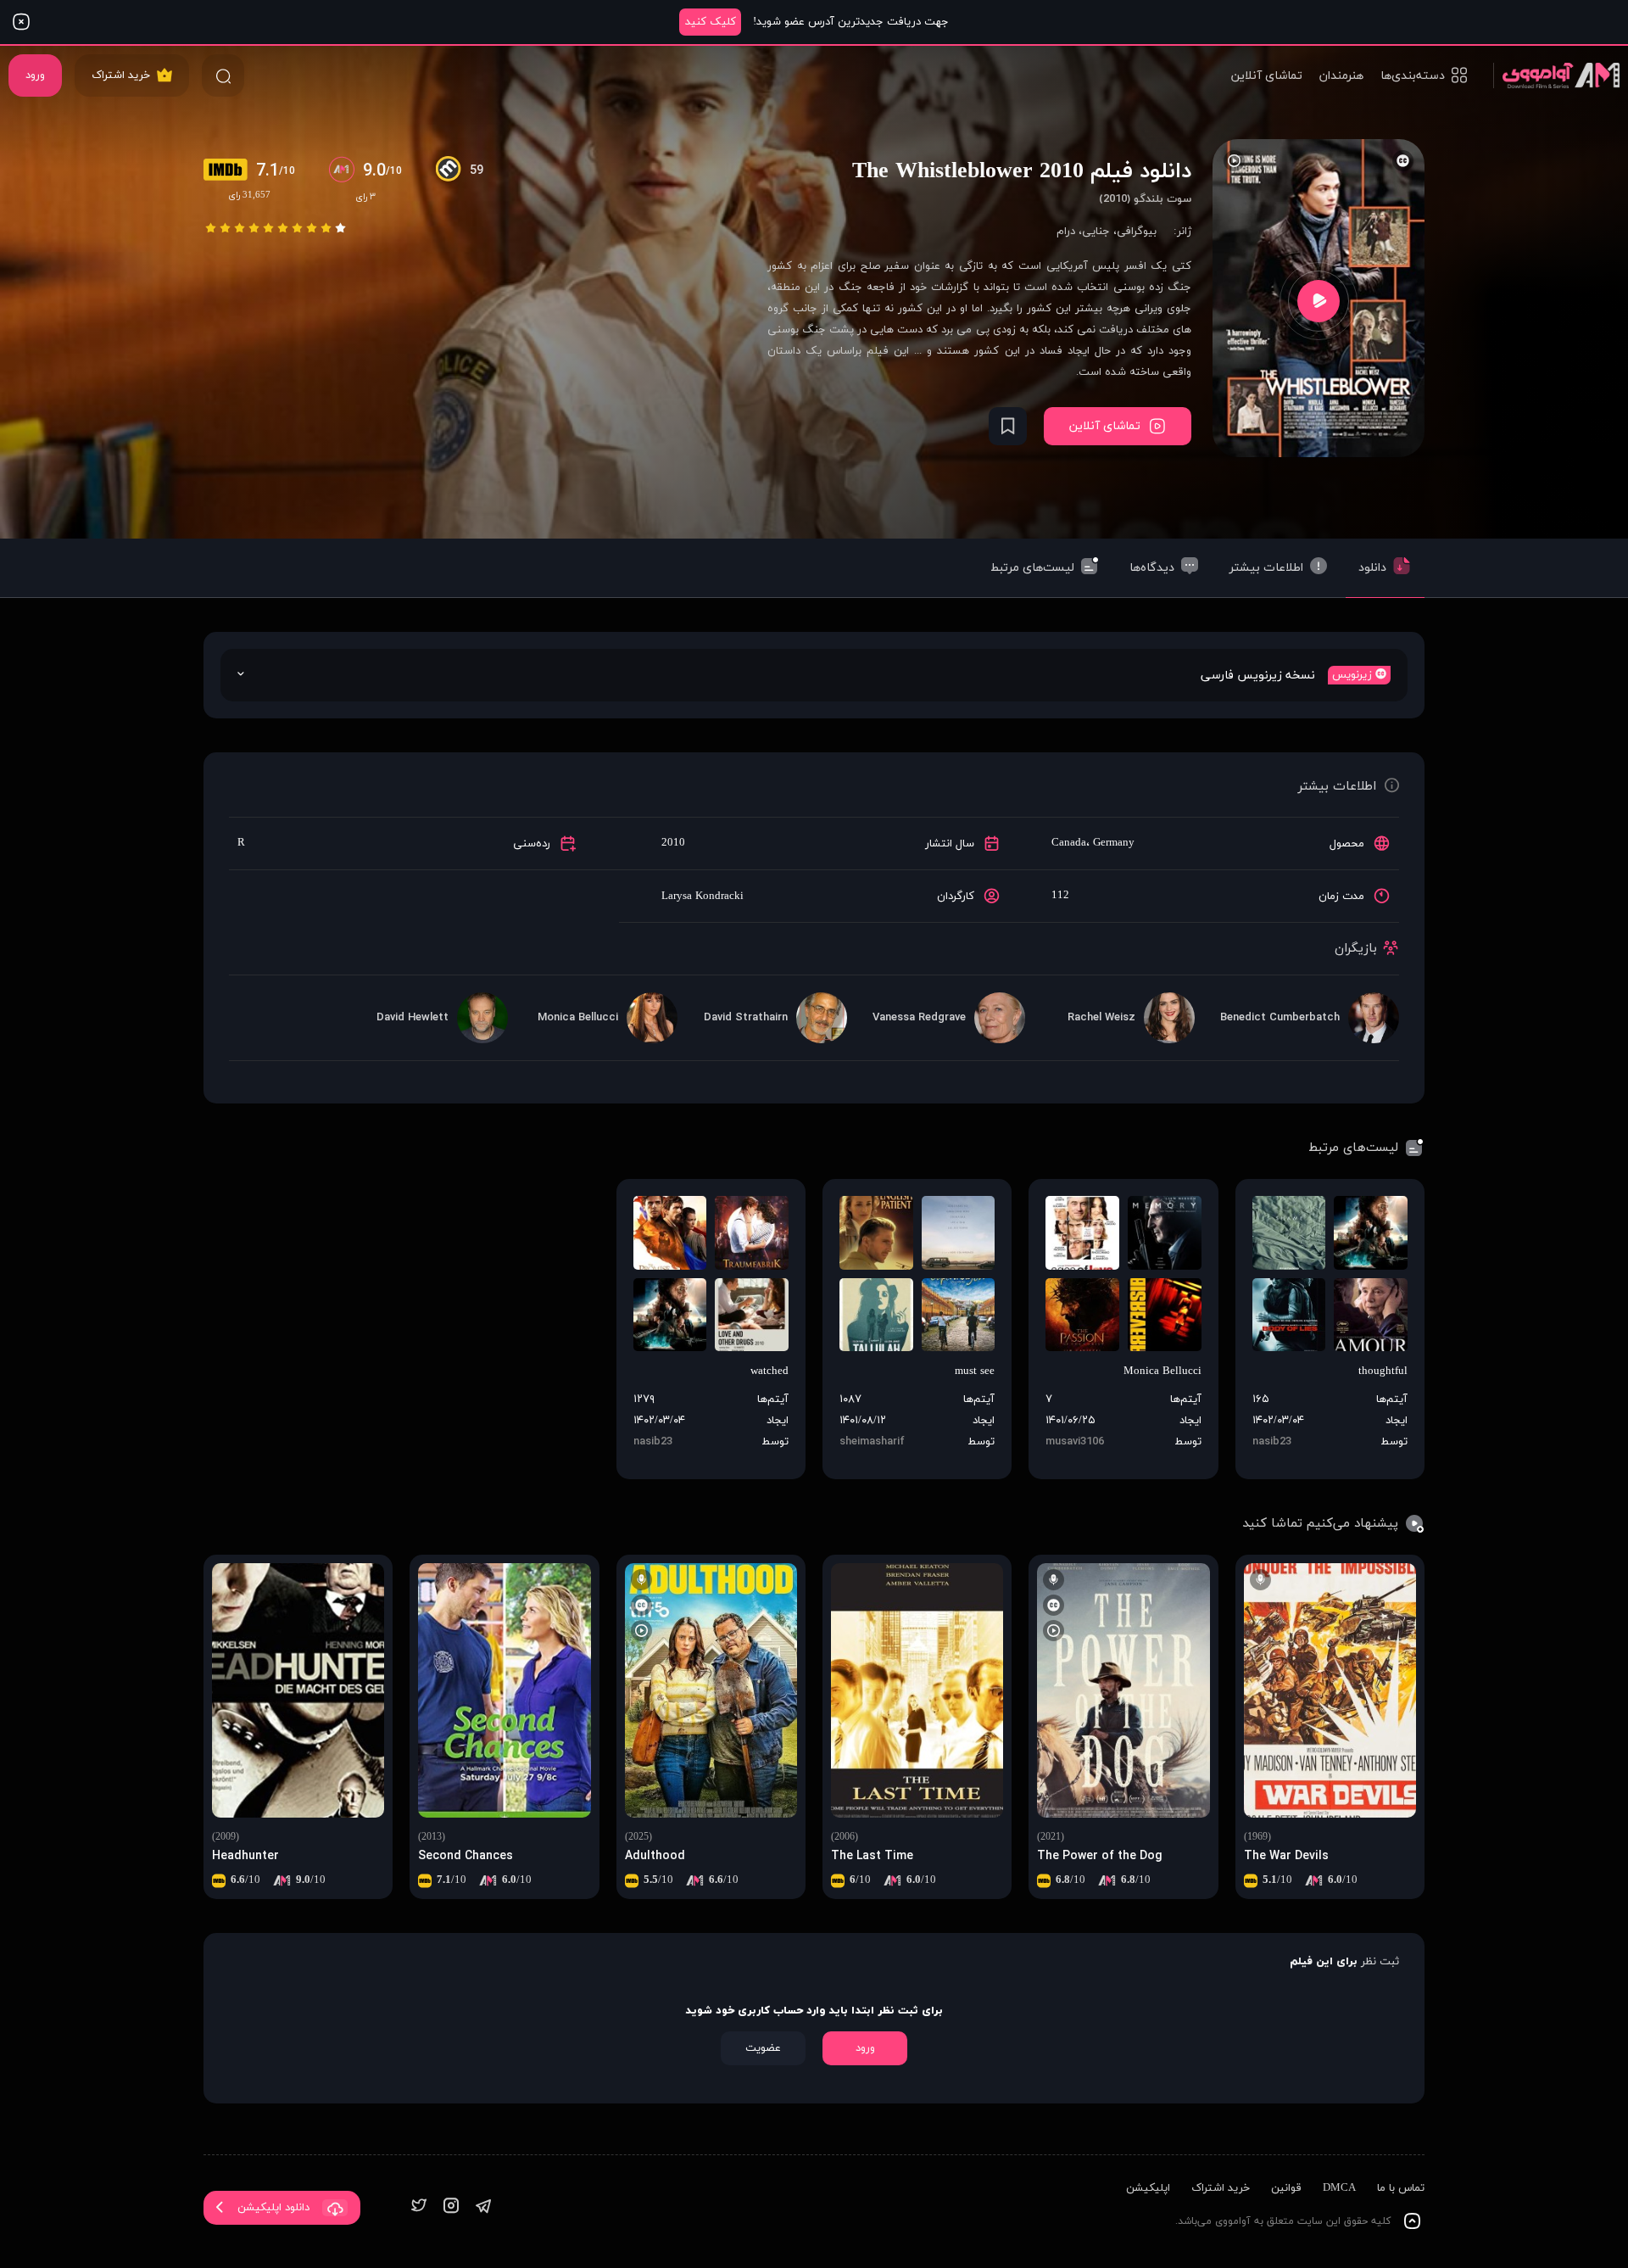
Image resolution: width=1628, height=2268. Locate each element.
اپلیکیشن (1148, 2188)
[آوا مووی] (1556, 75)
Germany (1114, 843)
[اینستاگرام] (451, 2207)
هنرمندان (1341, 76)
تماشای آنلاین (1267, 76)
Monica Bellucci (578, 1018)
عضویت (763, 2048)
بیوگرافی (1137, 232)
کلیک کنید (711, 22)
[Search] (223, 75)
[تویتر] (419, 2207)
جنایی (1096, 232)
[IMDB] (230, 171)
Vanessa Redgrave (919, 1018)
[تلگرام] (483, 2207)
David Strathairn (746, 1018)
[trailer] (1319, 301)
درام (1066, 232)
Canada (1069, 843)
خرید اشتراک (121, 75)
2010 (673, 843)
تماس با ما (1401, 2188)
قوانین (1286, 2188)
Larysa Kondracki (702, 897)
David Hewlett (413, 1018)
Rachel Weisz (1101, 1018)
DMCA (1339, 2188)
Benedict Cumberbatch (1280, 1018)
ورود (35, 75)
